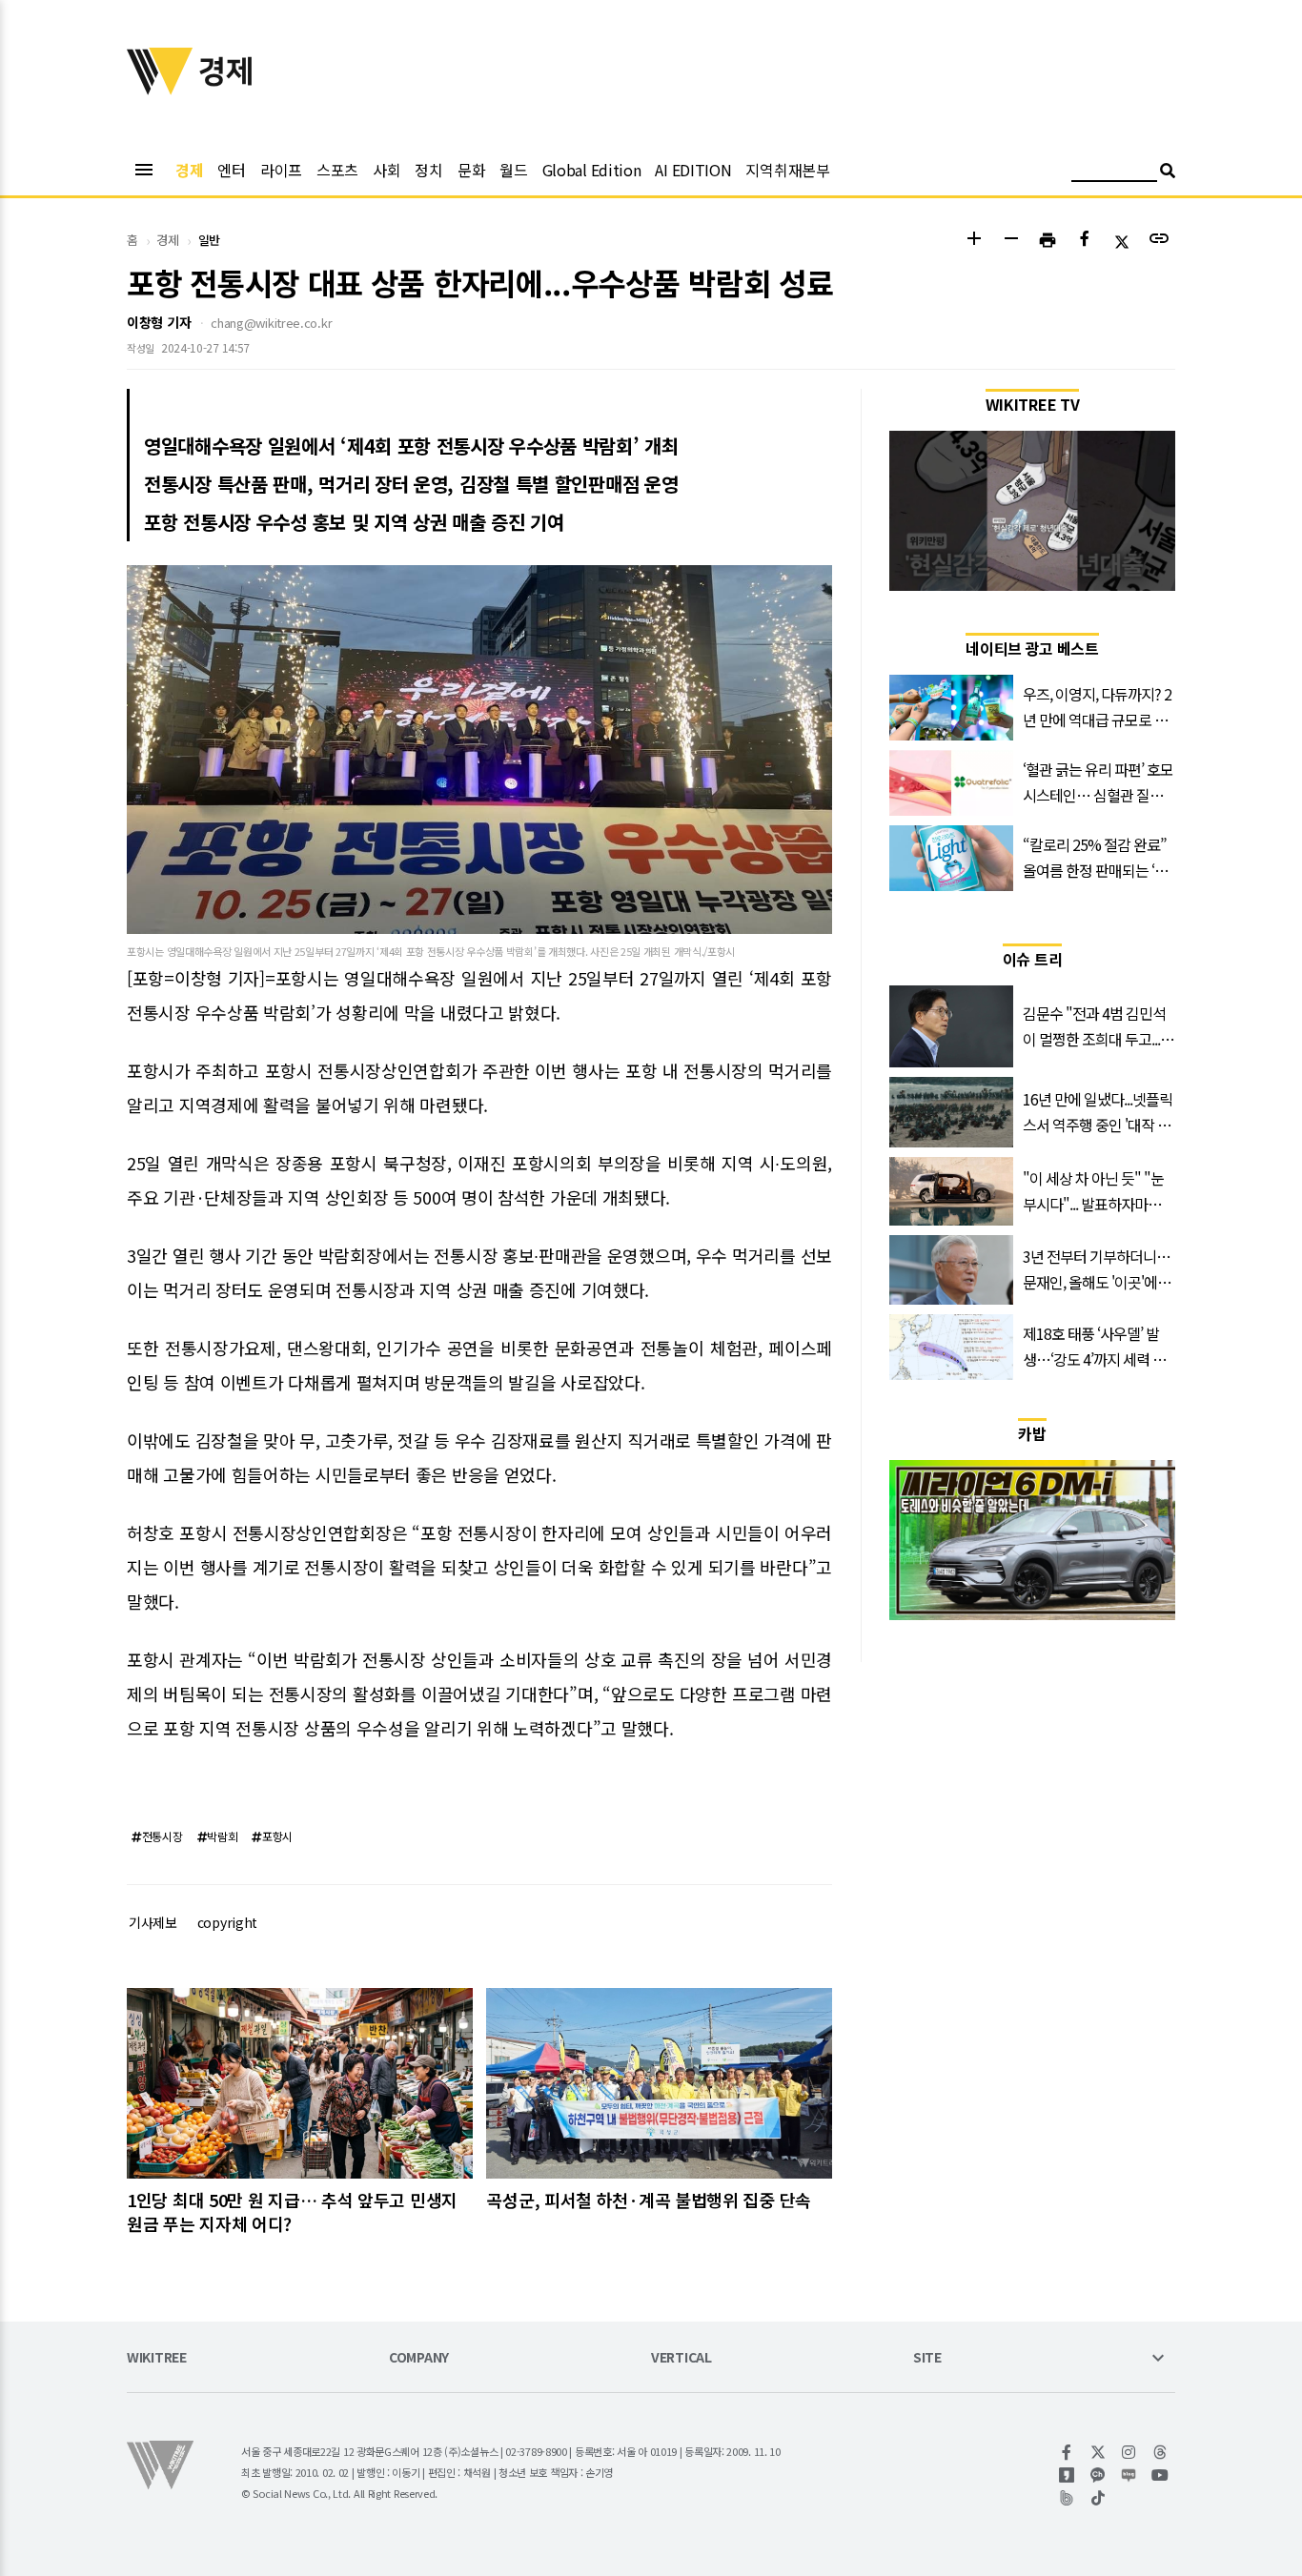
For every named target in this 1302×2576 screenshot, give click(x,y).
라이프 (281, 170)
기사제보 (153, 1922)
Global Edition (592, 170)
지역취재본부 (787, 170)
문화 (471, 170)
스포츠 (337, 170)
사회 (387, 170)
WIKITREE (157, 2358)
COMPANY (419, 2358)
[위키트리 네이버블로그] (1129, 2475)
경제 (189, 170)
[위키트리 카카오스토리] (1067, 2475)
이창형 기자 (159, 322)
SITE (927, 2358)
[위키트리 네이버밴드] (1067, 2498)
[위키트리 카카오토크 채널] (1099, 2475)
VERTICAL (682, 2358)
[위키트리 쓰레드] (1160, 2452)
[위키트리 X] (1099, 2452)
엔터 (231, 170)
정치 (428, 170)
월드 (513, 170)
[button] (974, 241)
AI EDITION (693, 170)
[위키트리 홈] (160, 89)
